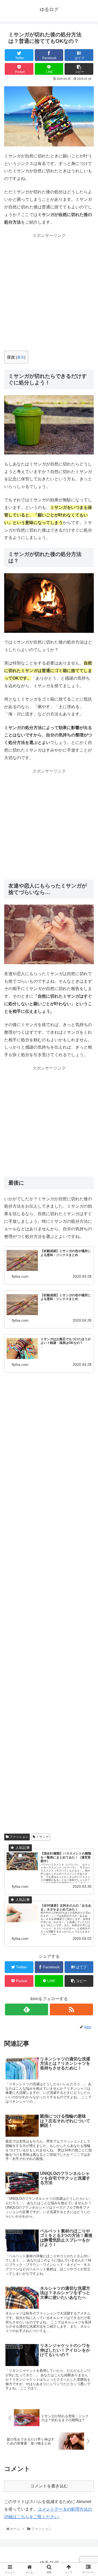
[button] (88, 1275)
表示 (21, 357)
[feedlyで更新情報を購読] (27, 2009)
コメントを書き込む (49, 2486)
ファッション (18, 1837)
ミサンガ (42, 1837)
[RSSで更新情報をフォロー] (71, 2009)
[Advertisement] (49, 289)
